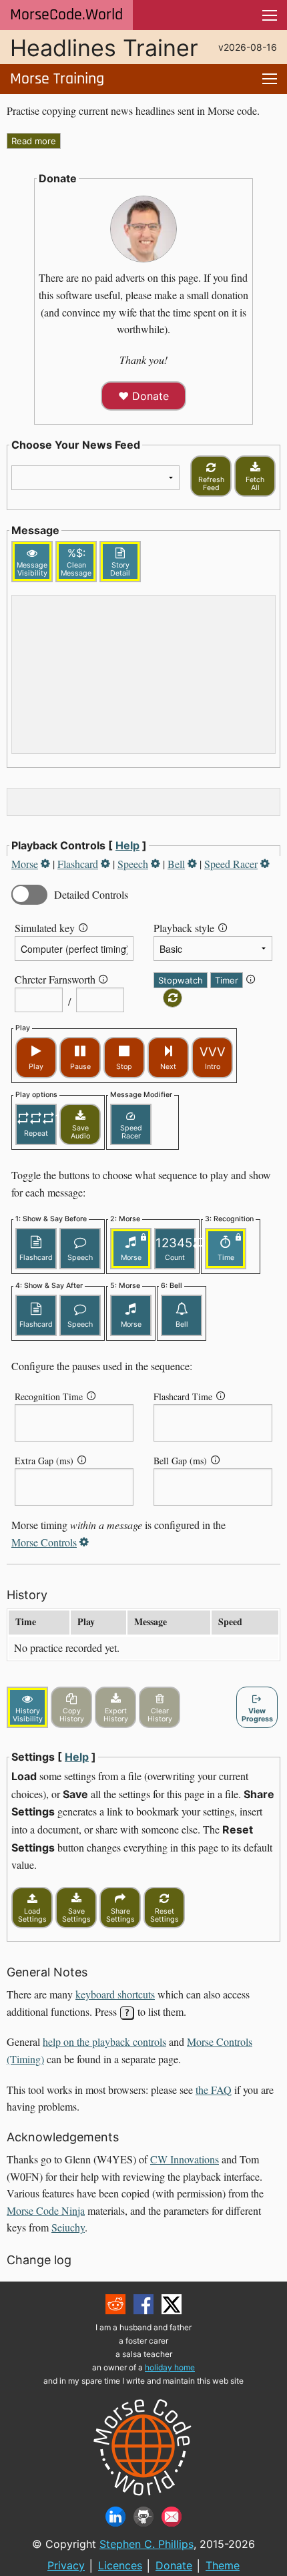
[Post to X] (172, 2304)
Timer (227, 980)
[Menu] (270, 15)
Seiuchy (68, 2227)
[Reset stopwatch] (173, 998)
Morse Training (57, 79)
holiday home (170, 2367)
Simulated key (45, 928)
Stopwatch (181, 980)
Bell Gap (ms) (180, 1461)
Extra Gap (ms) (44, 1461)
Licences (120, 2565)
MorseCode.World (66, 15)
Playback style (184, 928)
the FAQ (214, 2090)
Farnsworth (72, 979)
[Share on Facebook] (143, 2304)
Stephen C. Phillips (147, 2544)
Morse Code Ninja (46, 2210)
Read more (34, 141)
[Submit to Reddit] (115, 2304)
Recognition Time (49, 1397)
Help (127, 845)
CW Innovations (185, 2159)
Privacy (66, 2565)
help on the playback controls (104, 2042)
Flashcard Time (183, 1397)
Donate (174, 2565)
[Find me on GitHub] (143, 2517)
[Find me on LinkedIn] (115, 2517)
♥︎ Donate (143, 396)
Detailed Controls (91, 894)
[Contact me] (172, 2517)
